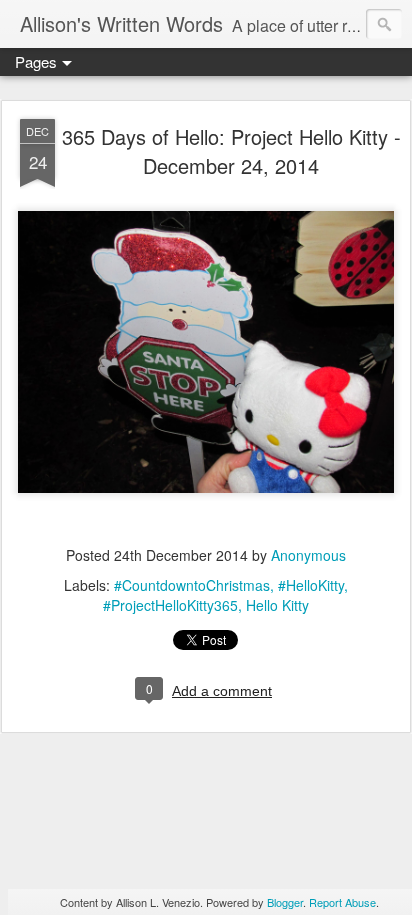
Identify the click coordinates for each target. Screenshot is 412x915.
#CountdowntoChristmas (192, 585)
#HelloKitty (311, 585)
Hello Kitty (277, 605)
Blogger (285, 902)
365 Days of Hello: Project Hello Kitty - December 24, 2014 (231, 151)
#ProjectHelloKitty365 (170, 605)
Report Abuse (342, 902)
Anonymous (308, 555)
